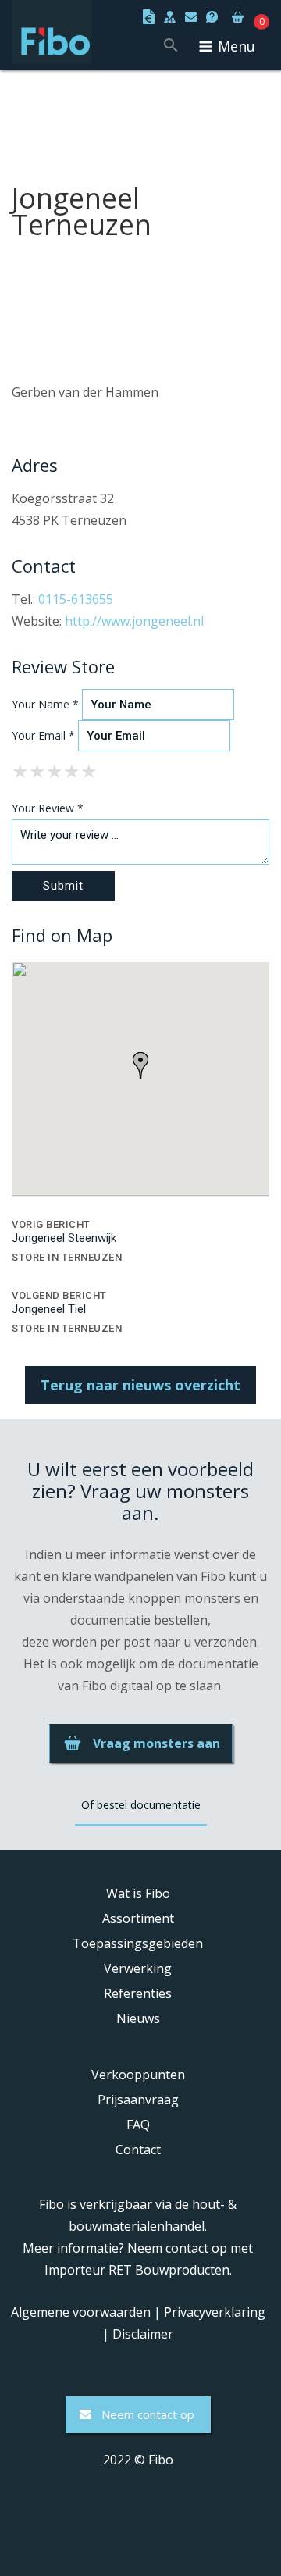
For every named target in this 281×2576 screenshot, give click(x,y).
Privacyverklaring (215, 2312)
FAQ (138, 2125)
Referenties (138, 1993)
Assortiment (138, 1918)
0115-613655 (76, 599)
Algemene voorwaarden (81, 2312)
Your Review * (48, 808)
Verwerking (138, 1968)
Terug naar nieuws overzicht (140, 1385)
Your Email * (43, 735)
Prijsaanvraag (138, 2100)
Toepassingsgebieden (138, 1943)
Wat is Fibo (138, 1893)
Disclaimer (143, 2334)
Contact (138, 2150)
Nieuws (138, 2018)
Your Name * (45, 704)
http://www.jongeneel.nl (134, 621)
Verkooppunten (138, 2075)
